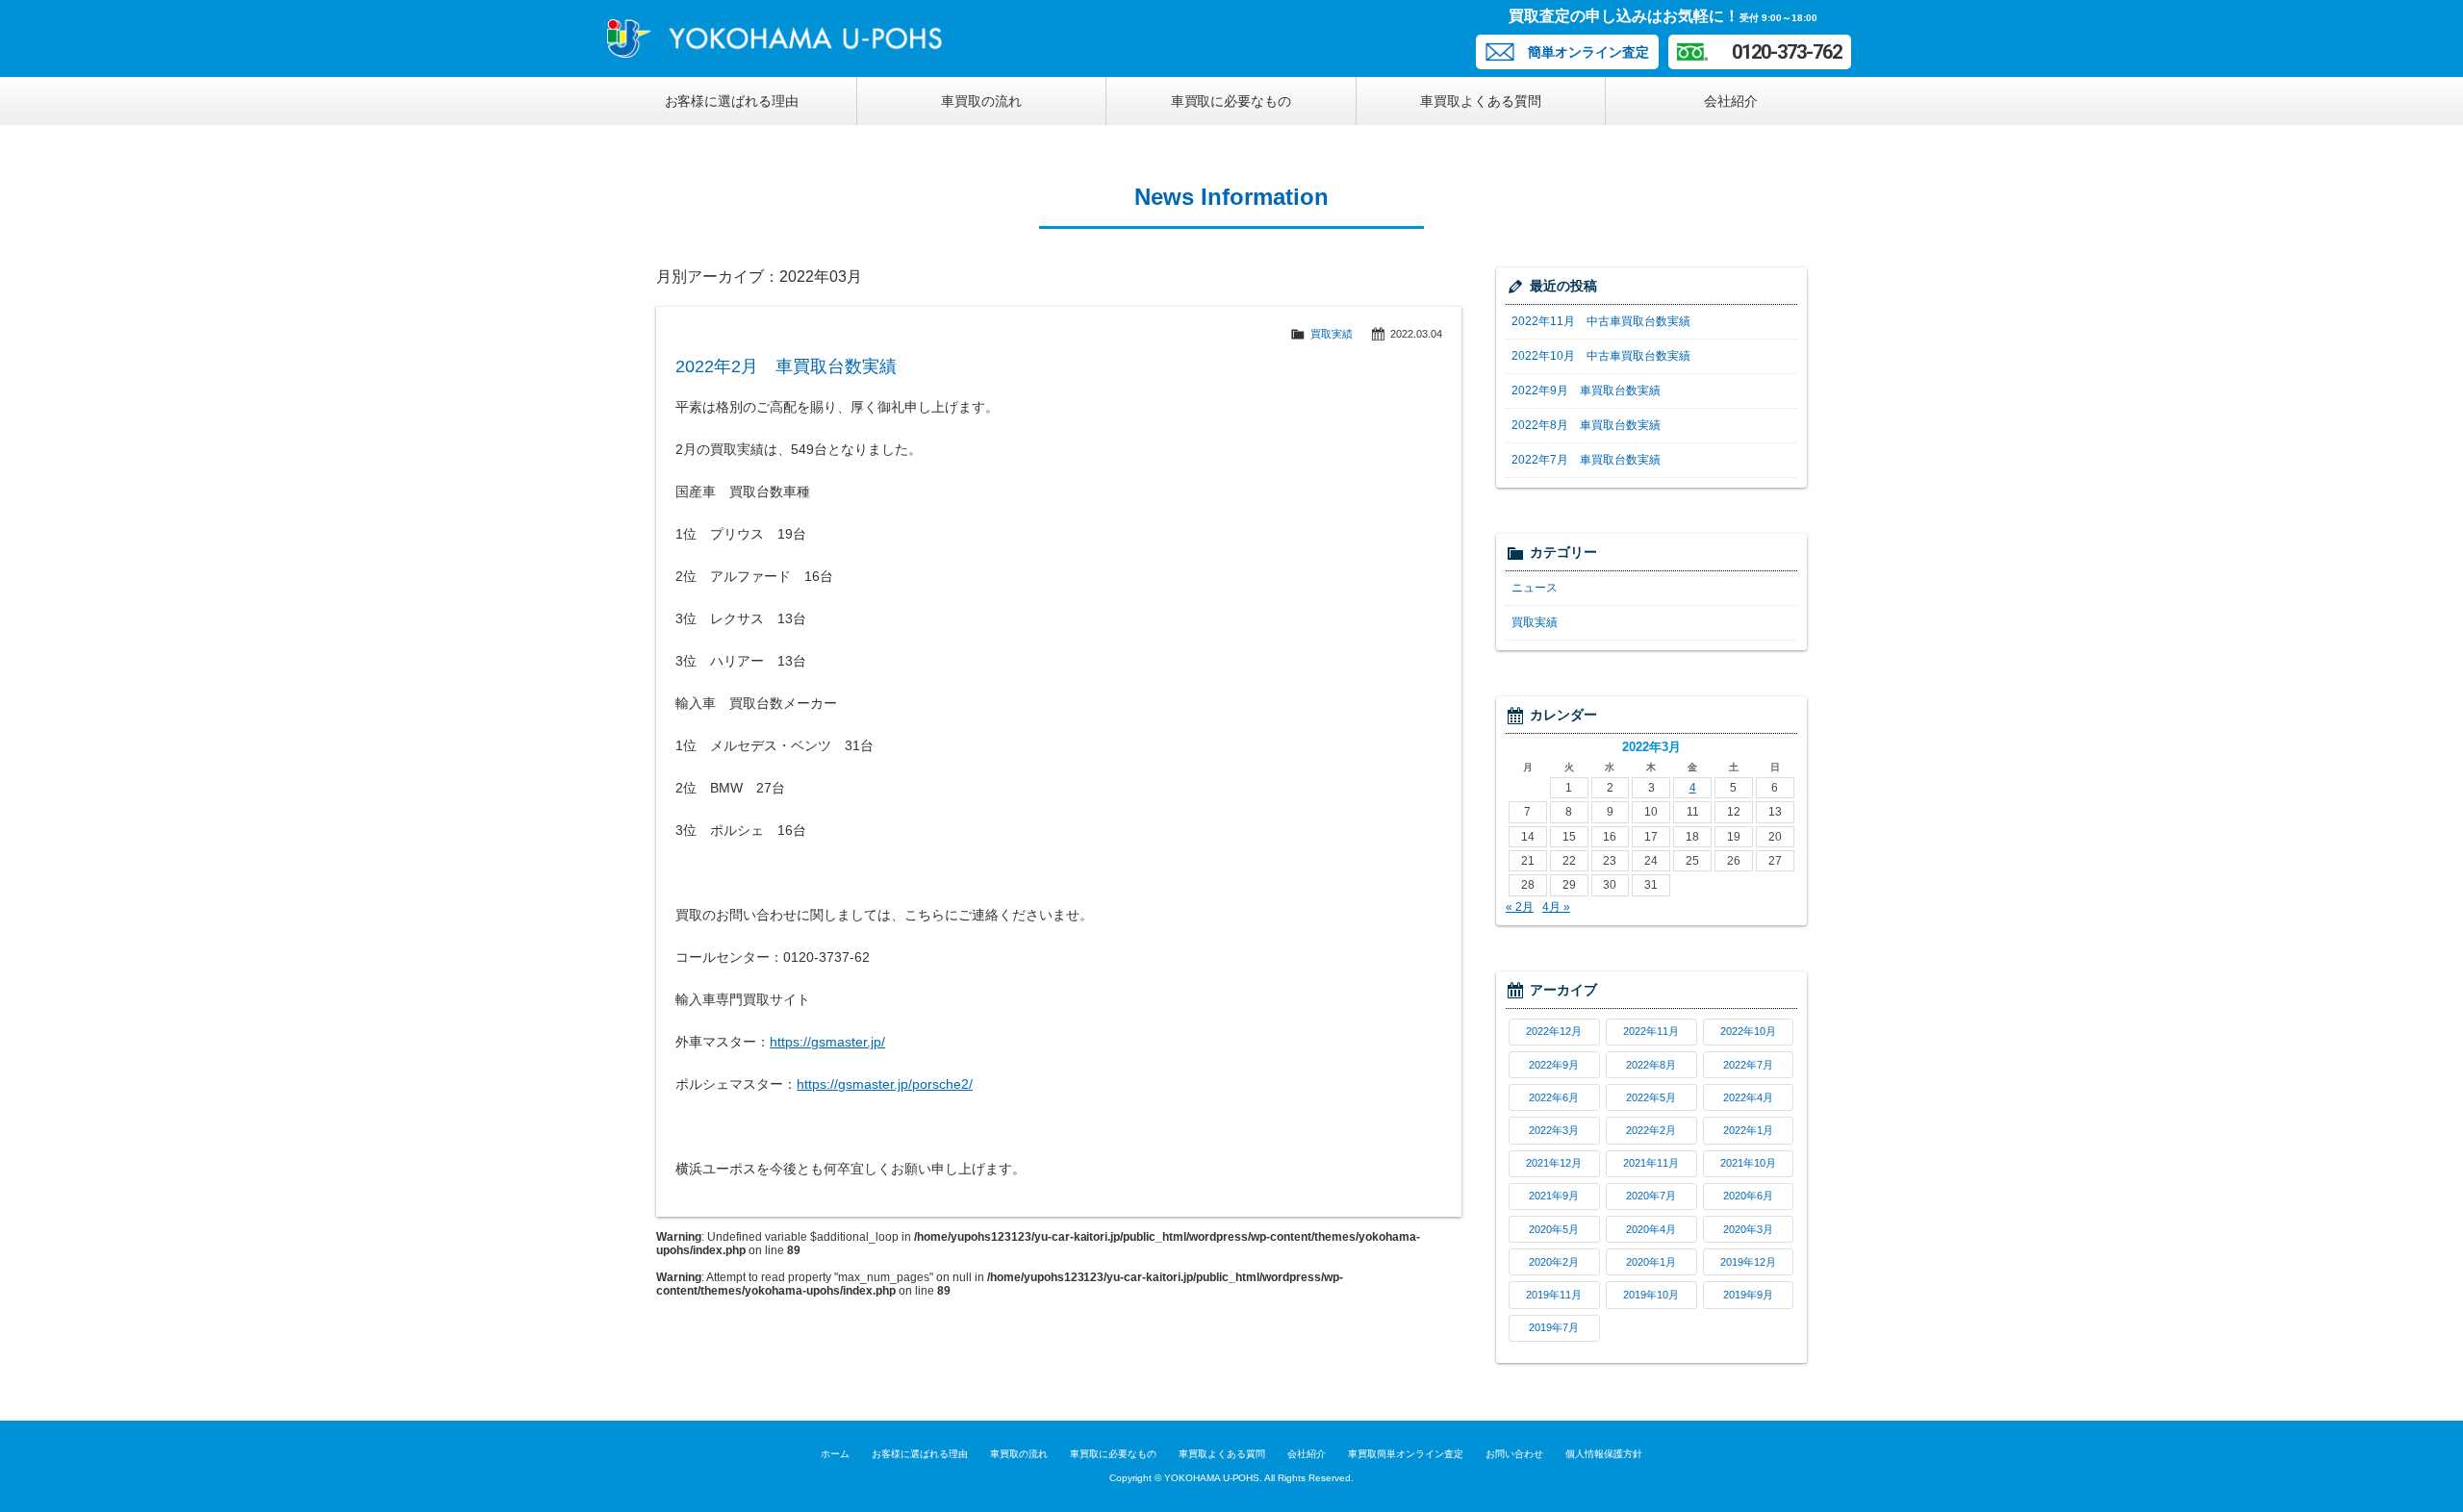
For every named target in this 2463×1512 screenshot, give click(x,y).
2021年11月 (1651, 1163)
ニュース (1535, 588)
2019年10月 (1651, 1295)
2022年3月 (1554, 1130)
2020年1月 (1651, 1262)
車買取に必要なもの (1231, 101)
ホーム (835, 1454)
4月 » (1556, 907)
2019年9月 (1748, 1295)
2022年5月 (1651, 1097)
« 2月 (1520, 907)
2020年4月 (1651, 1229)
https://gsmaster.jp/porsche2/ (885, 1084)
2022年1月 (1748, 1130)
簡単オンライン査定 (1588, 52)
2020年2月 (1554, 1262)
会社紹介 (1731, 101)
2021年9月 (1554, 1196)
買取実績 (1332, 334)
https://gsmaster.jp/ (827, 1042)
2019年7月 (1554, 1327)
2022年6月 (1554, 1097)
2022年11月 (1651, 1031)
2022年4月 (1748, 1097)
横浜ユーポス (780, 38)
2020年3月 (1748, 1229)
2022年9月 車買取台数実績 (1586, 391)
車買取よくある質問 (1481, 101)
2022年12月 (1554, 1031)
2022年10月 (1748, 1031)
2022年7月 (1748, 1065)
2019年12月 (1748, 1262)
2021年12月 (1554, 1163)
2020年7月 (1651, 1196)
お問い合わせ (1514, 1454)
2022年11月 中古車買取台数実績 (1601, 321)
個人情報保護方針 (1604, 1454)
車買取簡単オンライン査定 (1406, 1454)
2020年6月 (1748, 1196)
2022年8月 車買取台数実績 (1586, 425)
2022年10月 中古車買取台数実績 (1601, 356)
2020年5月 (1554, 1229)
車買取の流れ (981, 101)
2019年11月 (1554, 1295)
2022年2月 (1651, 1130)
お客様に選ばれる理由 (732, 101)
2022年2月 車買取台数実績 (786, 366)
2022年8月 (1651, 1065)
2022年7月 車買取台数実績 (1586, 460)
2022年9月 (1554, 1065)
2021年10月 (1748, 1163)
